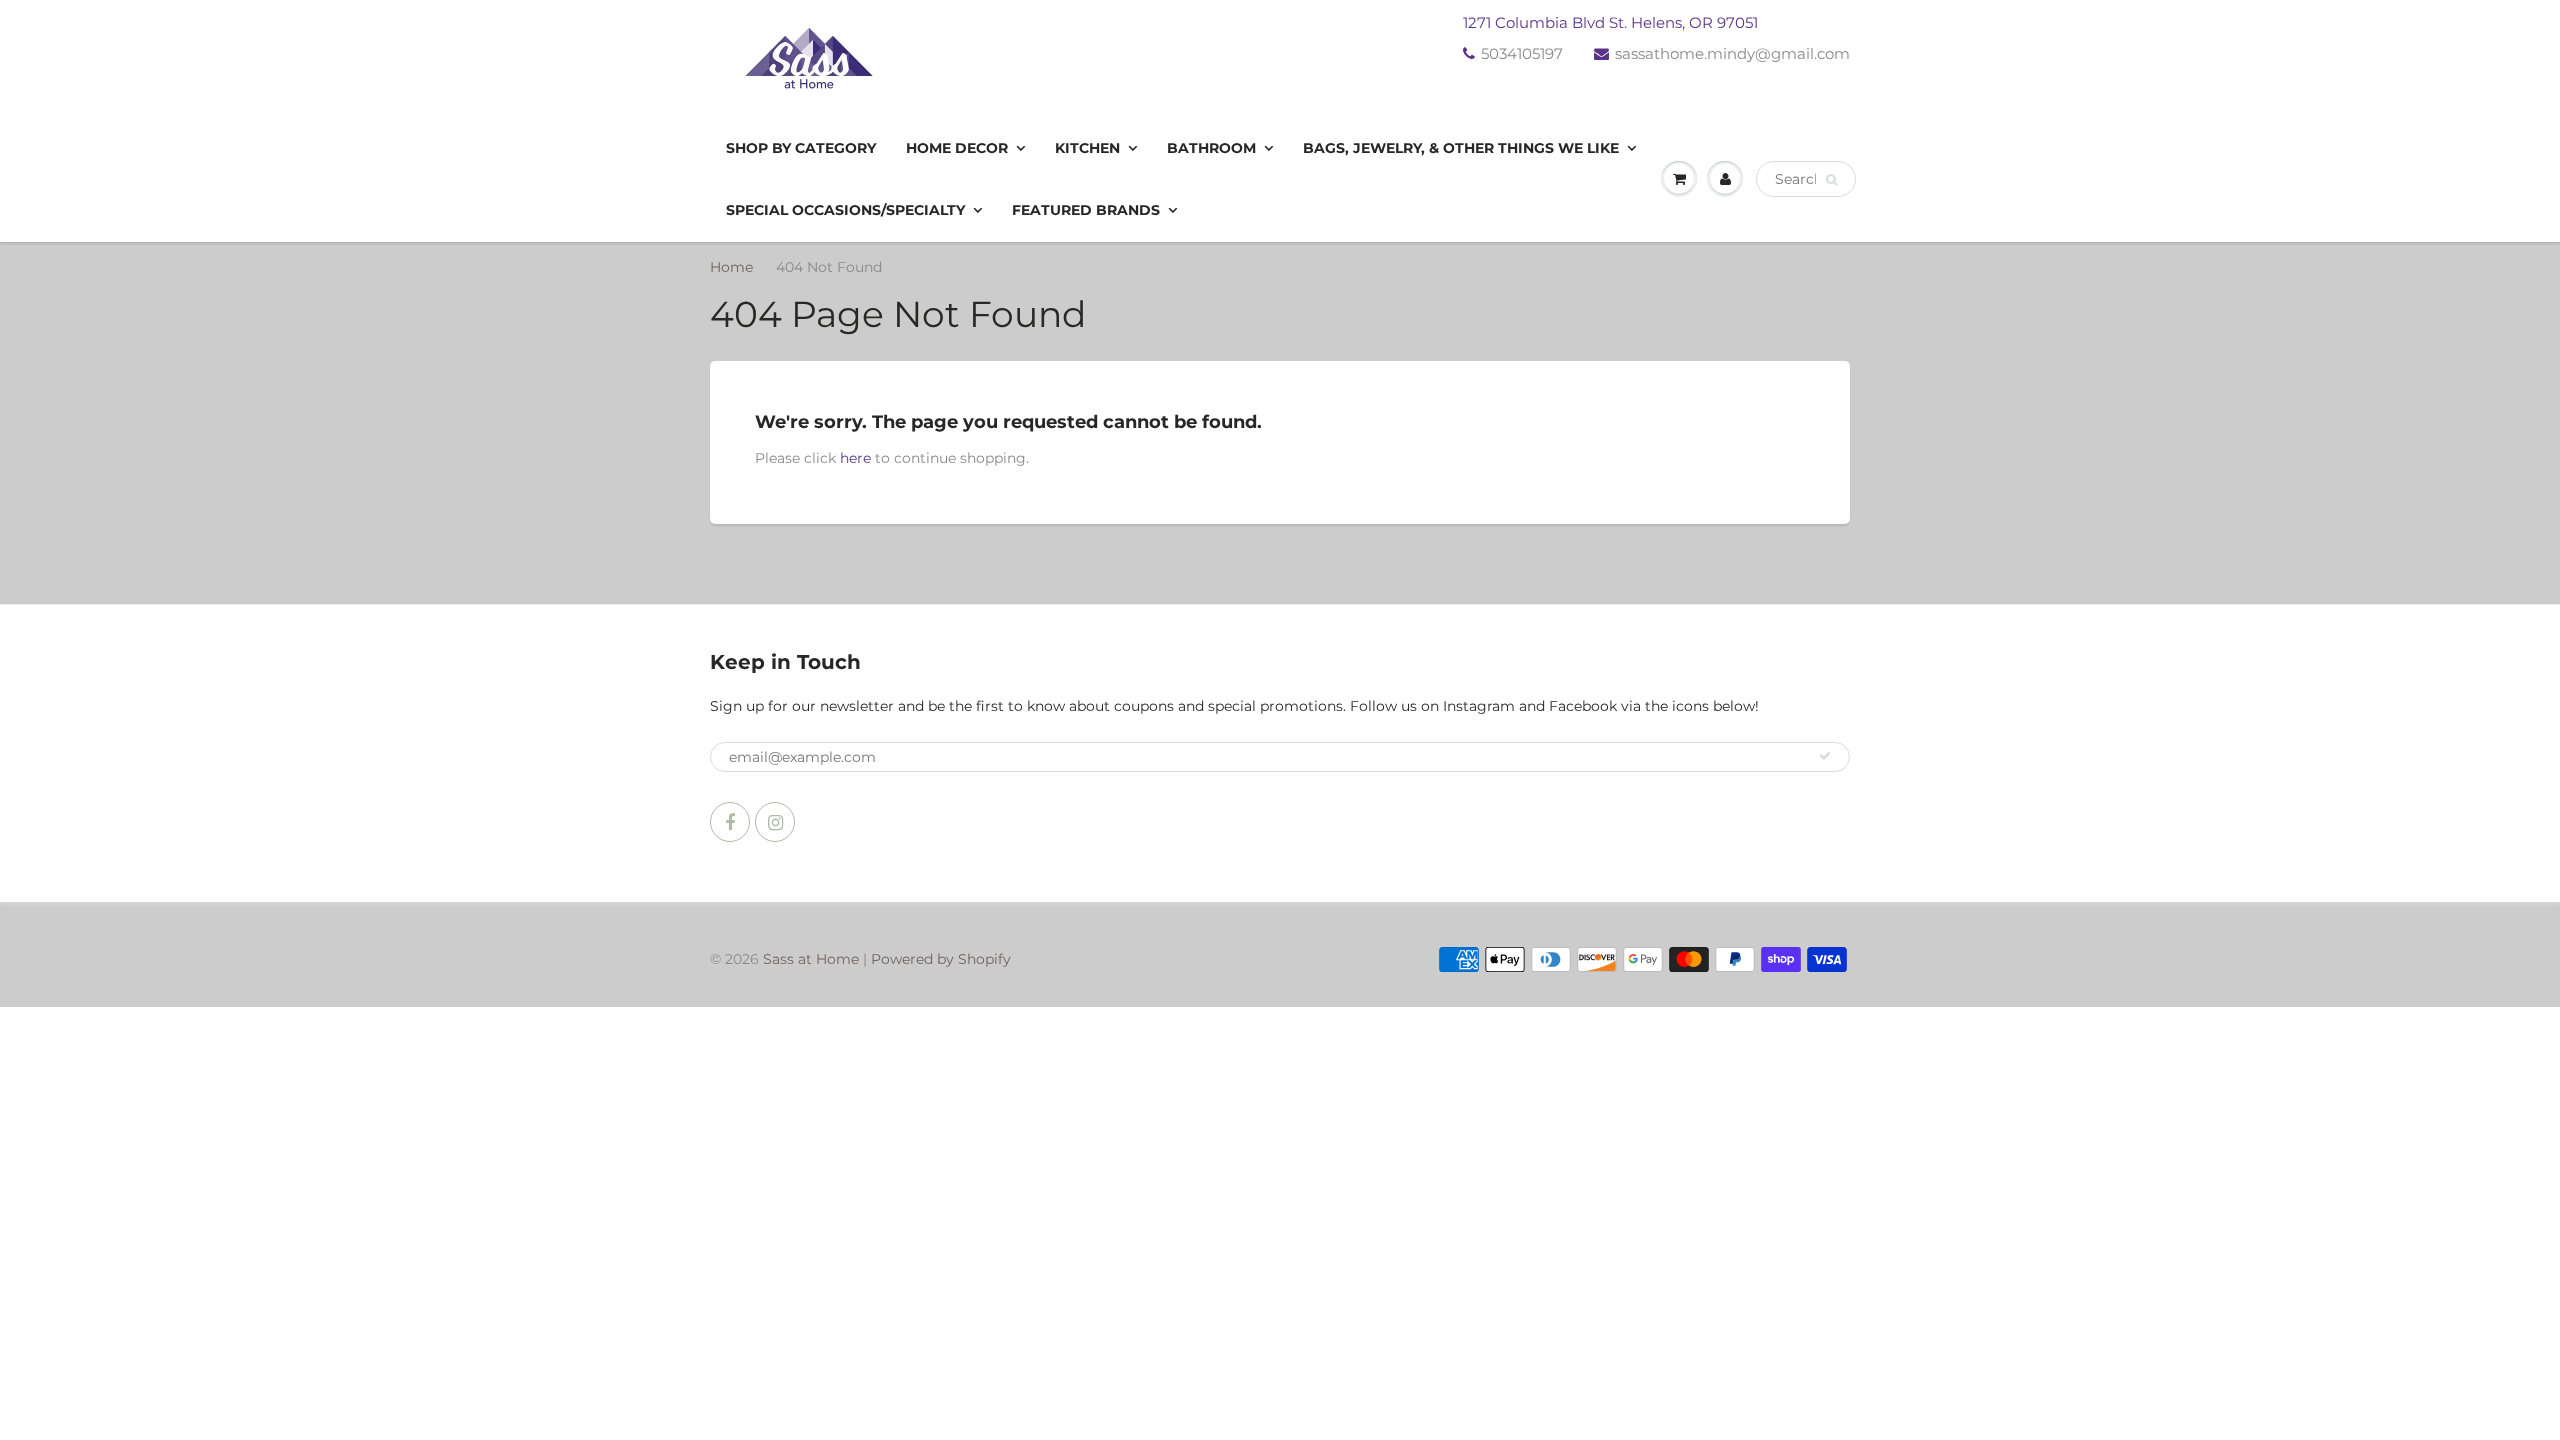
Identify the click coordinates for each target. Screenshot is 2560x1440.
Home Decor (957, 148)
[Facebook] (730, 822)
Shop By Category (801, 148)
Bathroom (1211, 148)
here (855, 458)
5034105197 (1522, 53)
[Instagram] (775, 822)
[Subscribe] (1825, 756)
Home (731, 267)
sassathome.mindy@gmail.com (1732, 53)
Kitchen (1087, 148)
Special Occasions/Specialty (845, 210)
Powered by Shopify (941, 959)
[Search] (1831, 180)
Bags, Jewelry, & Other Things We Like (1461, 148)
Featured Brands (1086, 210)
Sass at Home (811, 959)
